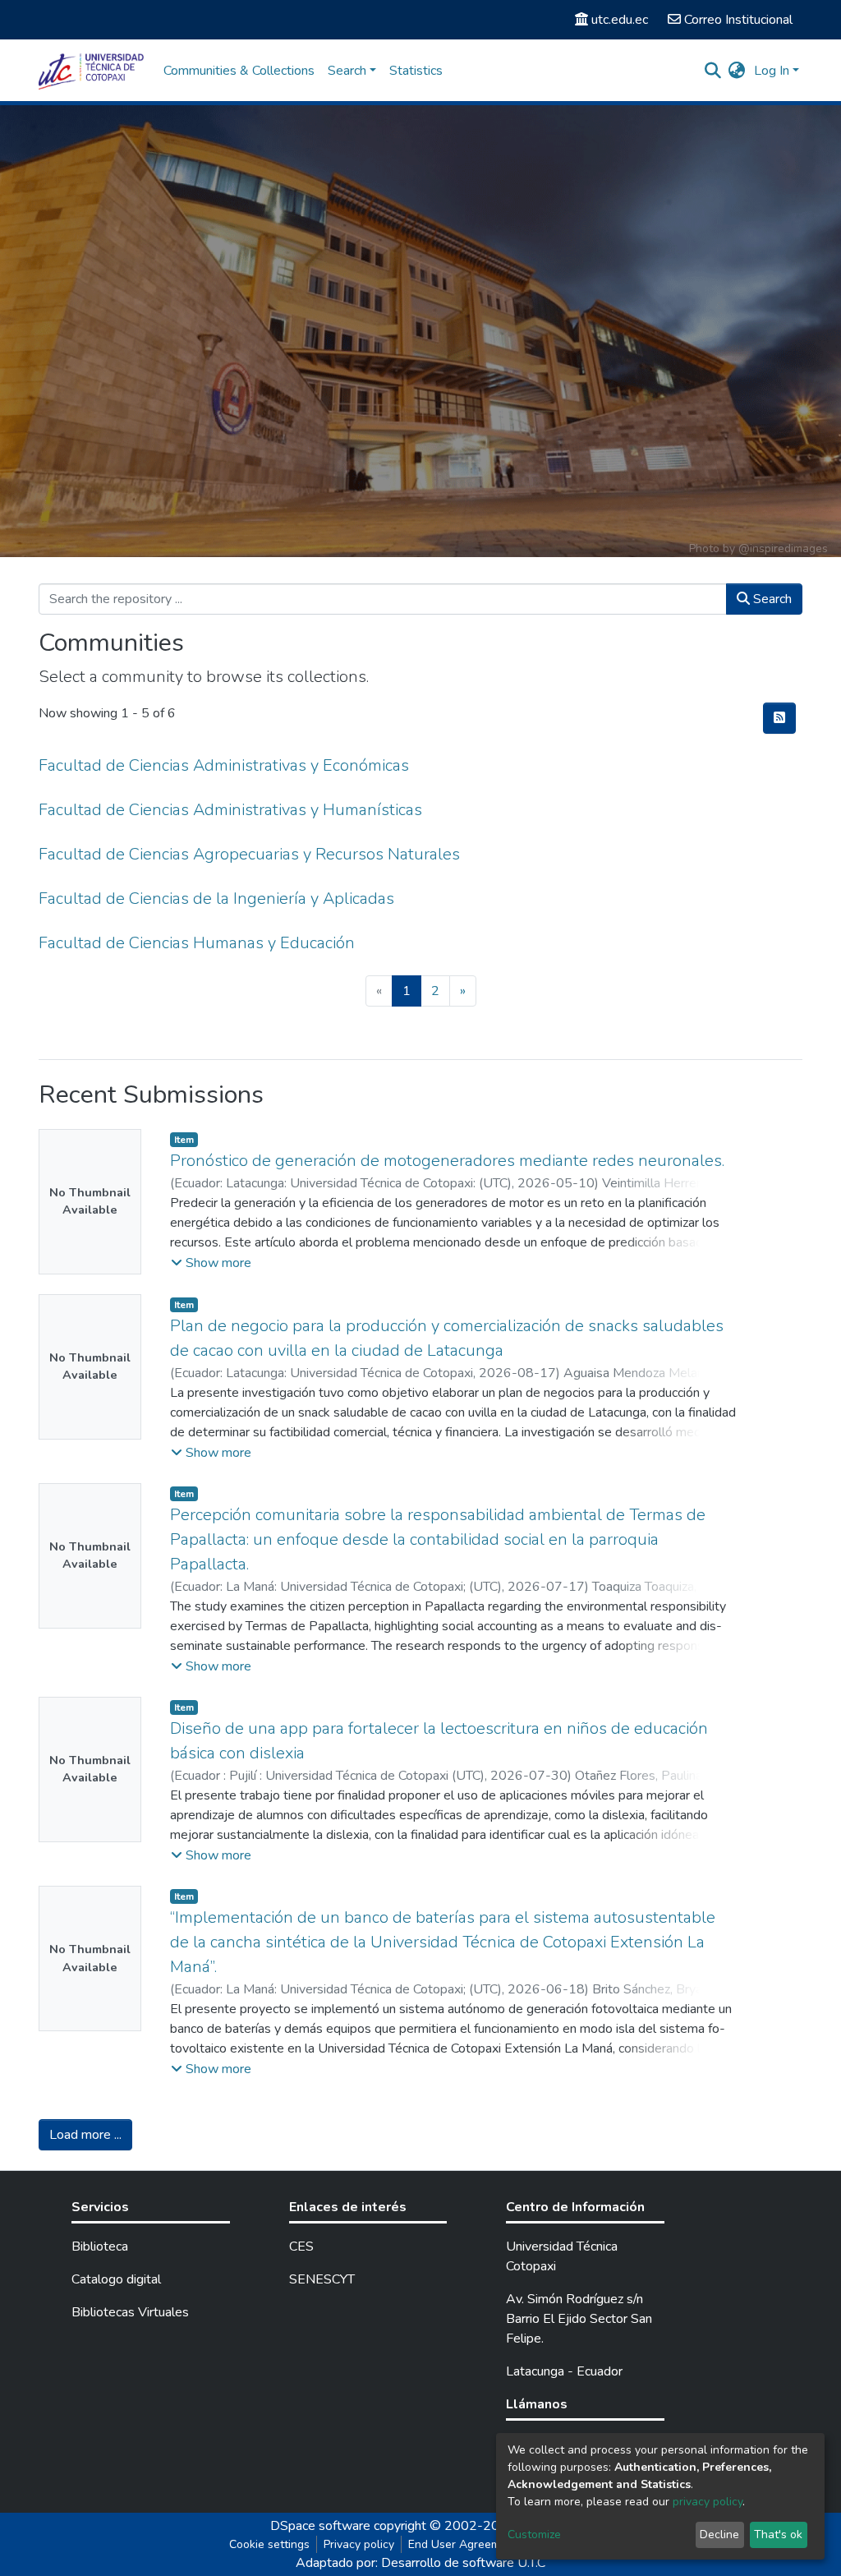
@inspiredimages (783, 548)
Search (771, 599)
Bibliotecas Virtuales (130, 2312)
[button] (737, 71)
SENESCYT (322, 2279)
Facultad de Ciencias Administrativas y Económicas (224, 765)
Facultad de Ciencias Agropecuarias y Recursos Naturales (249, 854)
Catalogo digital (116, 2279)
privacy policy (708, 2502)
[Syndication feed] (779, 718)
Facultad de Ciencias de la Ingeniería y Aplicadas (216, 899)
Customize (534, 2535)
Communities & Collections (239, 71)
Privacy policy (359, 2544)
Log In (772, 71)
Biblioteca (100, 2247)
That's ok (778, 2535)
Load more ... (85, 2135)
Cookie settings (269, 2544)
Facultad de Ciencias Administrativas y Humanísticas (230, 810)
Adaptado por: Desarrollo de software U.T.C (420, 2563)
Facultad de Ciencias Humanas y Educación (197, 943)
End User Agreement (463, 2544)
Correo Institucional (738, 20)
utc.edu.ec (620, 20)
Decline (719, 2535)
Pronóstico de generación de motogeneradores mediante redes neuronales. (447, 1161)
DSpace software (320, 2526)
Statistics (416, 71)
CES (301, 2247)
